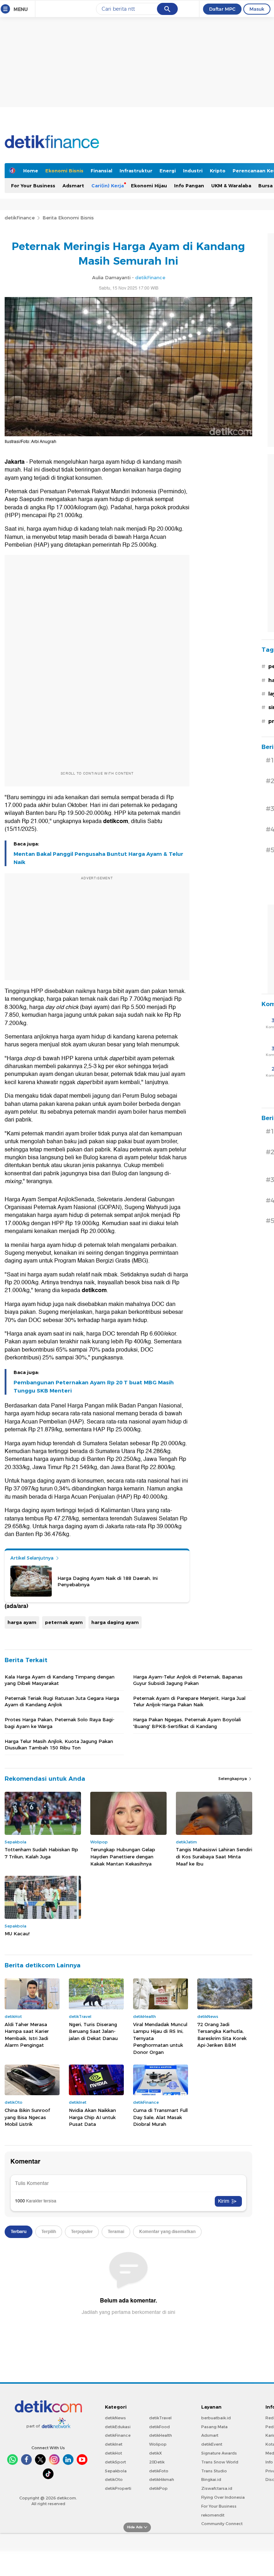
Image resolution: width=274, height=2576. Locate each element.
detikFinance (20, 218)
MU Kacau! (17, 1934)
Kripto (218, 171)
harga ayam (22, 1622)
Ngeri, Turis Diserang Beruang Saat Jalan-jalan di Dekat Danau (93, 2031)
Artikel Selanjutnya (33, 1558)
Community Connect (222, 2524)
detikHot (113, 2453)
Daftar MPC (222, 9)
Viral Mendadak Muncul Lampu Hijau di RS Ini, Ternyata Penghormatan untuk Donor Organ (160, 2038)
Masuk (257, 9)
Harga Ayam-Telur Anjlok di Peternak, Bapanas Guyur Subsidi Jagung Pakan (188, 1680)
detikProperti (118, 2488)
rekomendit (213, 2515)
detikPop (158, 2488)
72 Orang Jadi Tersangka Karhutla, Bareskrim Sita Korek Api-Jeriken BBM (222, 2035)
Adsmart (73, 186)
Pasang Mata (214, 2427)
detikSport (115, 2462)
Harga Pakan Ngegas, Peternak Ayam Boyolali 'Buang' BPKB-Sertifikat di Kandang (187, 1723)
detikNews (115, 2418)
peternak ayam (64, 1622)
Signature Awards (219, 2453)
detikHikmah (162, 2479)
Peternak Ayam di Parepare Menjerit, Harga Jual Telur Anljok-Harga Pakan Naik (189, 1701)
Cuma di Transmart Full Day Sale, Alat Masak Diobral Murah (160, 2117)
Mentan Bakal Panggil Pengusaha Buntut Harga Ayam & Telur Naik (98, 858)
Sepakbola (116, 2471)
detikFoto (159, 2471)
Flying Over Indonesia (223, 2497)
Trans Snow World (220, 2462)
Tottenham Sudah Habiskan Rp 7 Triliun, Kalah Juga (41, 1853)
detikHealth (161, 2435)
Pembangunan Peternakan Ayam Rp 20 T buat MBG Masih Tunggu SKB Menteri (94, 1386)
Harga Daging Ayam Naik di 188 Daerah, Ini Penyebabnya (108, 1581)
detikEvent (212, 2444)
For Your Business (33, 186)
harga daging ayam (115, 1622)
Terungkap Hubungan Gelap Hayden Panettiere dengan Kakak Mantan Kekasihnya (123, 1856)
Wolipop (158, 2444)
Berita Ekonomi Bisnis (68, 218)
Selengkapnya (233, 1779)
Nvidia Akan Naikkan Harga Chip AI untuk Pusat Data (92, 2117)
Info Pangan (189, 186)
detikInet (114, 2444)
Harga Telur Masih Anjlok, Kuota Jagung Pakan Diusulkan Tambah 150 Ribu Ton (59, 1744)
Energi (168, 171)
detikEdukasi (118, 2427)
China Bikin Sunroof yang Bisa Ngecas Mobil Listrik (27, 2117)
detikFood (159, 2427)
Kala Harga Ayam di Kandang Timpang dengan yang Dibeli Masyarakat (60, 1680)
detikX (156, 2453)
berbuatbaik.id (216, 2418)
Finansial (102, 171)
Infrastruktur (136, 171)
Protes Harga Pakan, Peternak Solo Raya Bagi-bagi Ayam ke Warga (60, 1723)
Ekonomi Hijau (149, 186)
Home (31, 171)
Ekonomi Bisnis (64, 171)
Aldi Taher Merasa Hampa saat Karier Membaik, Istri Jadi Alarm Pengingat (27, 2035)
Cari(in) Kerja (108, 186)
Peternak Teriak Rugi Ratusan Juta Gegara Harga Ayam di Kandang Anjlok (62, 1701)
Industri (193, 171)
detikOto (114, 2479)
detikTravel (160, 2418)
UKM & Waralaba (231, 186)
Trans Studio (214, 2471)
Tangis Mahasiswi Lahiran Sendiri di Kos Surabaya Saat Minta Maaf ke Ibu (214, 1856)
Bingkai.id (211, 2479)
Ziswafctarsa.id (217, 2488)
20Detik (157, 2462)
